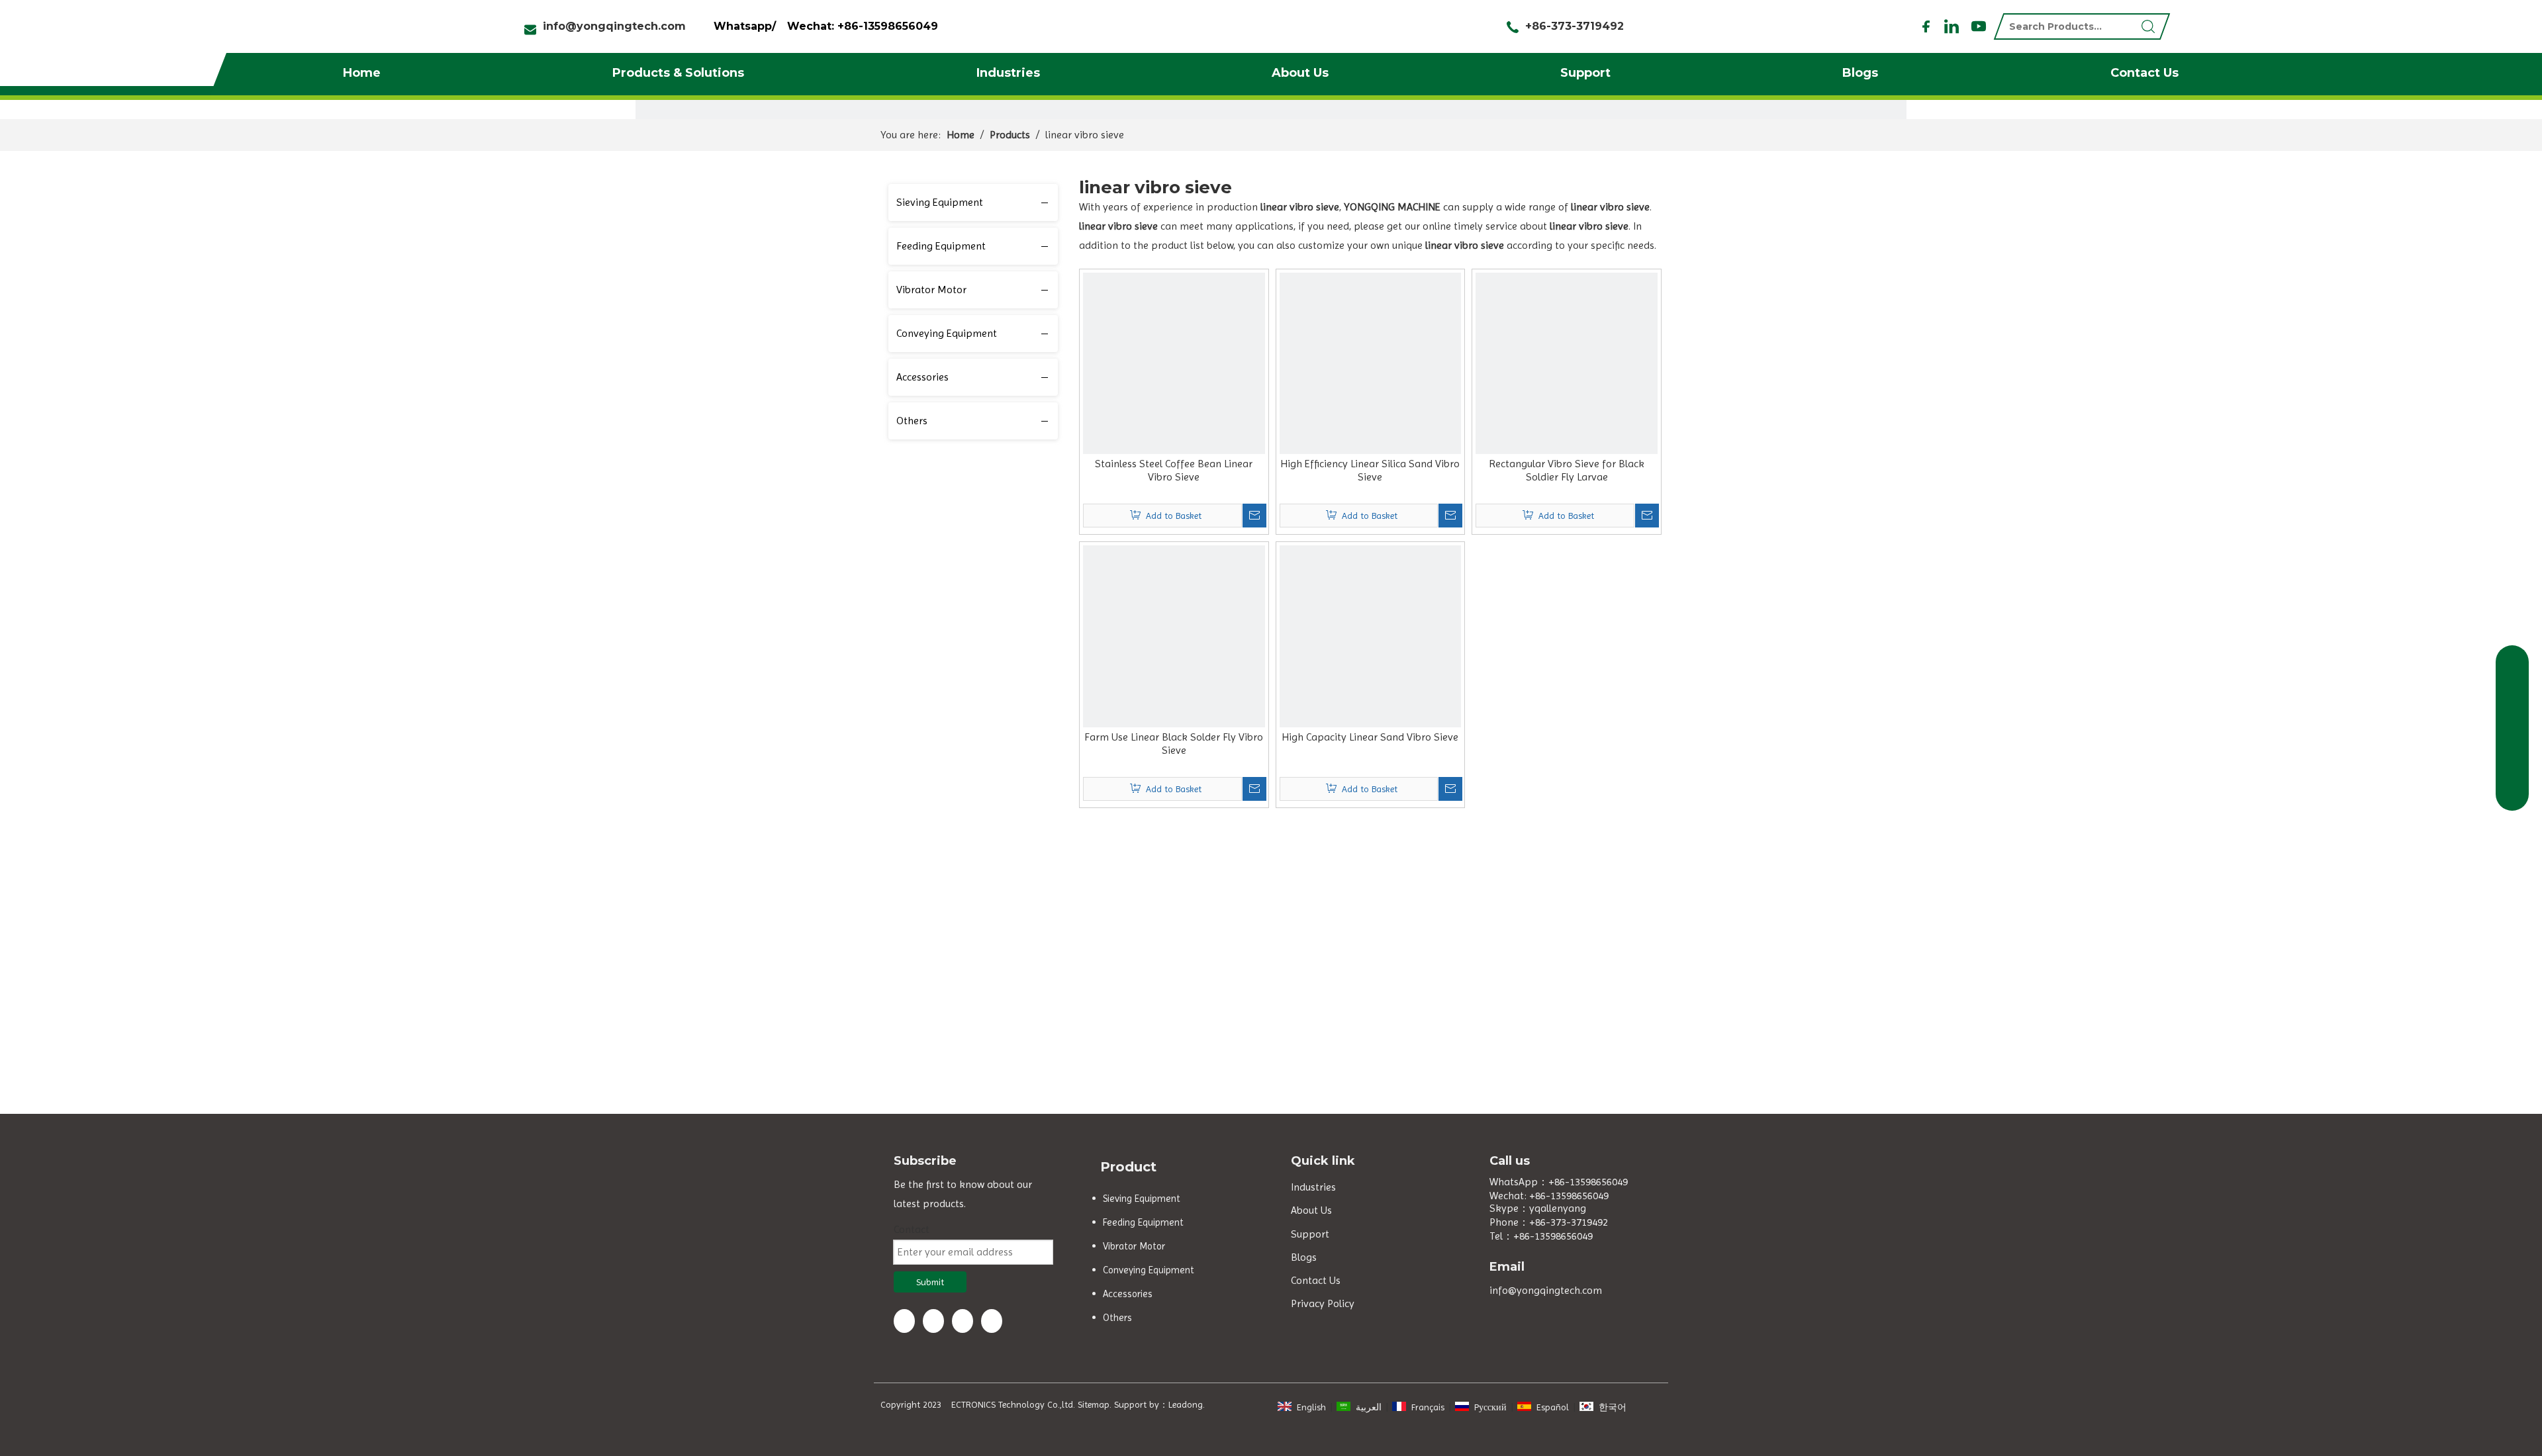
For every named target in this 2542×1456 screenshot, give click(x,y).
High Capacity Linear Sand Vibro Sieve (1370, 737)
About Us (1300, 73)
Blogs (1860, 73)
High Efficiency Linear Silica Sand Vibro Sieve (1370, 470)
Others (912, 421)
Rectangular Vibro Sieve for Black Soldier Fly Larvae (1567, 470)
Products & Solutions (678, 73)
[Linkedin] (1952, 26)
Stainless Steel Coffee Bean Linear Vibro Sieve (1174, 470)
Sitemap (1094, 1404)
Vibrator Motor (931, 290)
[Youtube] (1977, 26)
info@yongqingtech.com (614, 26)
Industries (1008, 73)
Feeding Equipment (941, 246)
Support (1585, 73)
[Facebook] (1926, 26)
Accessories (922, 377)
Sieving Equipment (940, 202)
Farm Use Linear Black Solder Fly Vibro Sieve (1174, 744)
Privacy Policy (1323, 1303)
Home (362, 73)
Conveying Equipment (947, 333)
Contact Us (2144, 73)
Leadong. (1187, 1404)
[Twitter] (963, 1321)
